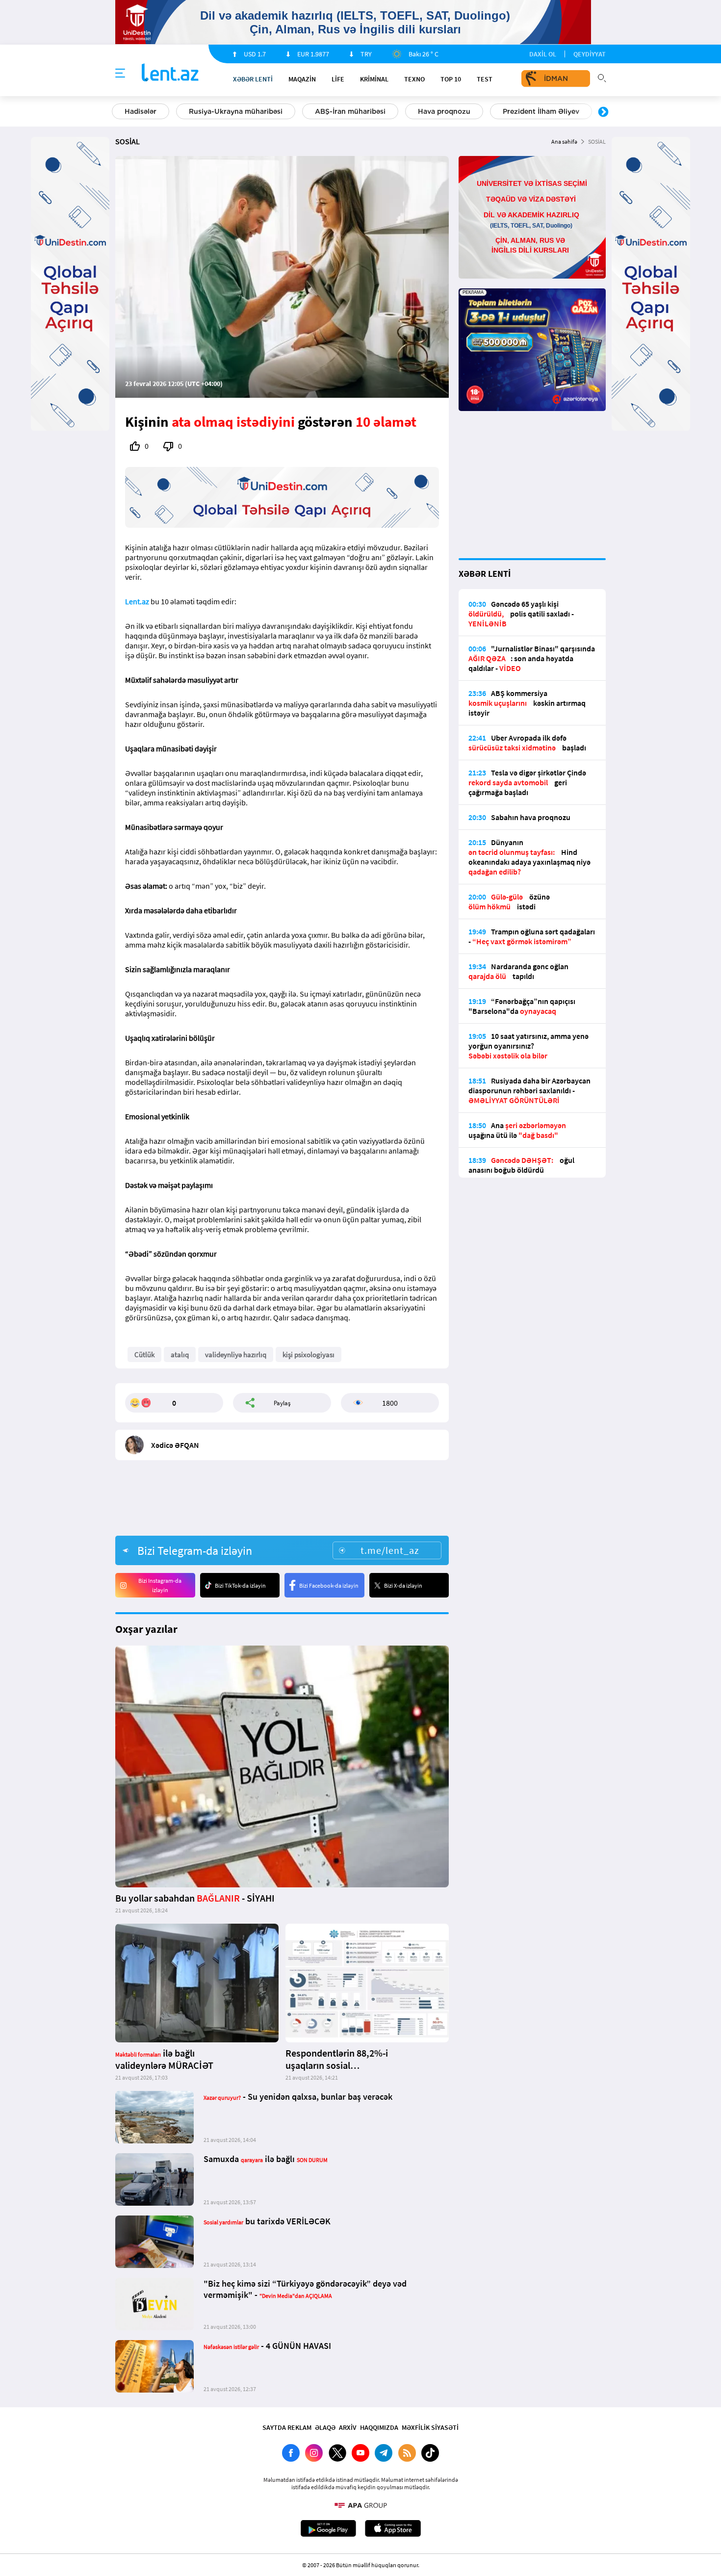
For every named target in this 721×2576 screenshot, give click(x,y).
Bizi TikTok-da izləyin (240, 1585)
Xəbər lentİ (253, 79)
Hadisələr (141, 111)
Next (603, 112)
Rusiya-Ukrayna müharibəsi (236, 111)
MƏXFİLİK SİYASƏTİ (430, 2427)
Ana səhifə (564, 142)
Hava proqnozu (444, 111)
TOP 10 (451, 79)
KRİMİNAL (374, 79)
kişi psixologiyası (309, 1354)
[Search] (602, 77)
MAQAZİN (302, 79)
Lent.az (137, 601)
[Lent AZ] (170, 73)
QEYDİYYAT (590, 54)
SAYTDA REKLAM (287, 2427)
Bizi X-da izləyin (403, 1585)
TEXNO (414, 79)
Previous (118, 112)
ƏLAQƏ (325, 2427)
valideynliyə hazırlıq (236, 1354)
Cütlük (144, 1354)
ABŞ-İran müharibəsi (350, 111)
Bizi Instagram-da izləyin (160, 1585)
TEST (485, 79)
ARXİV (348, 2427)
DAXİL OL (543, 54)
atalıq (180, 1354)
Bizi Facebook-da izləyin (329, 1585)
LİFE (338, 79)
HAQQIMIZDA (379, 2427)
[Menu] (120, 74)
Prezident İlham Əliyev (541, 111)
